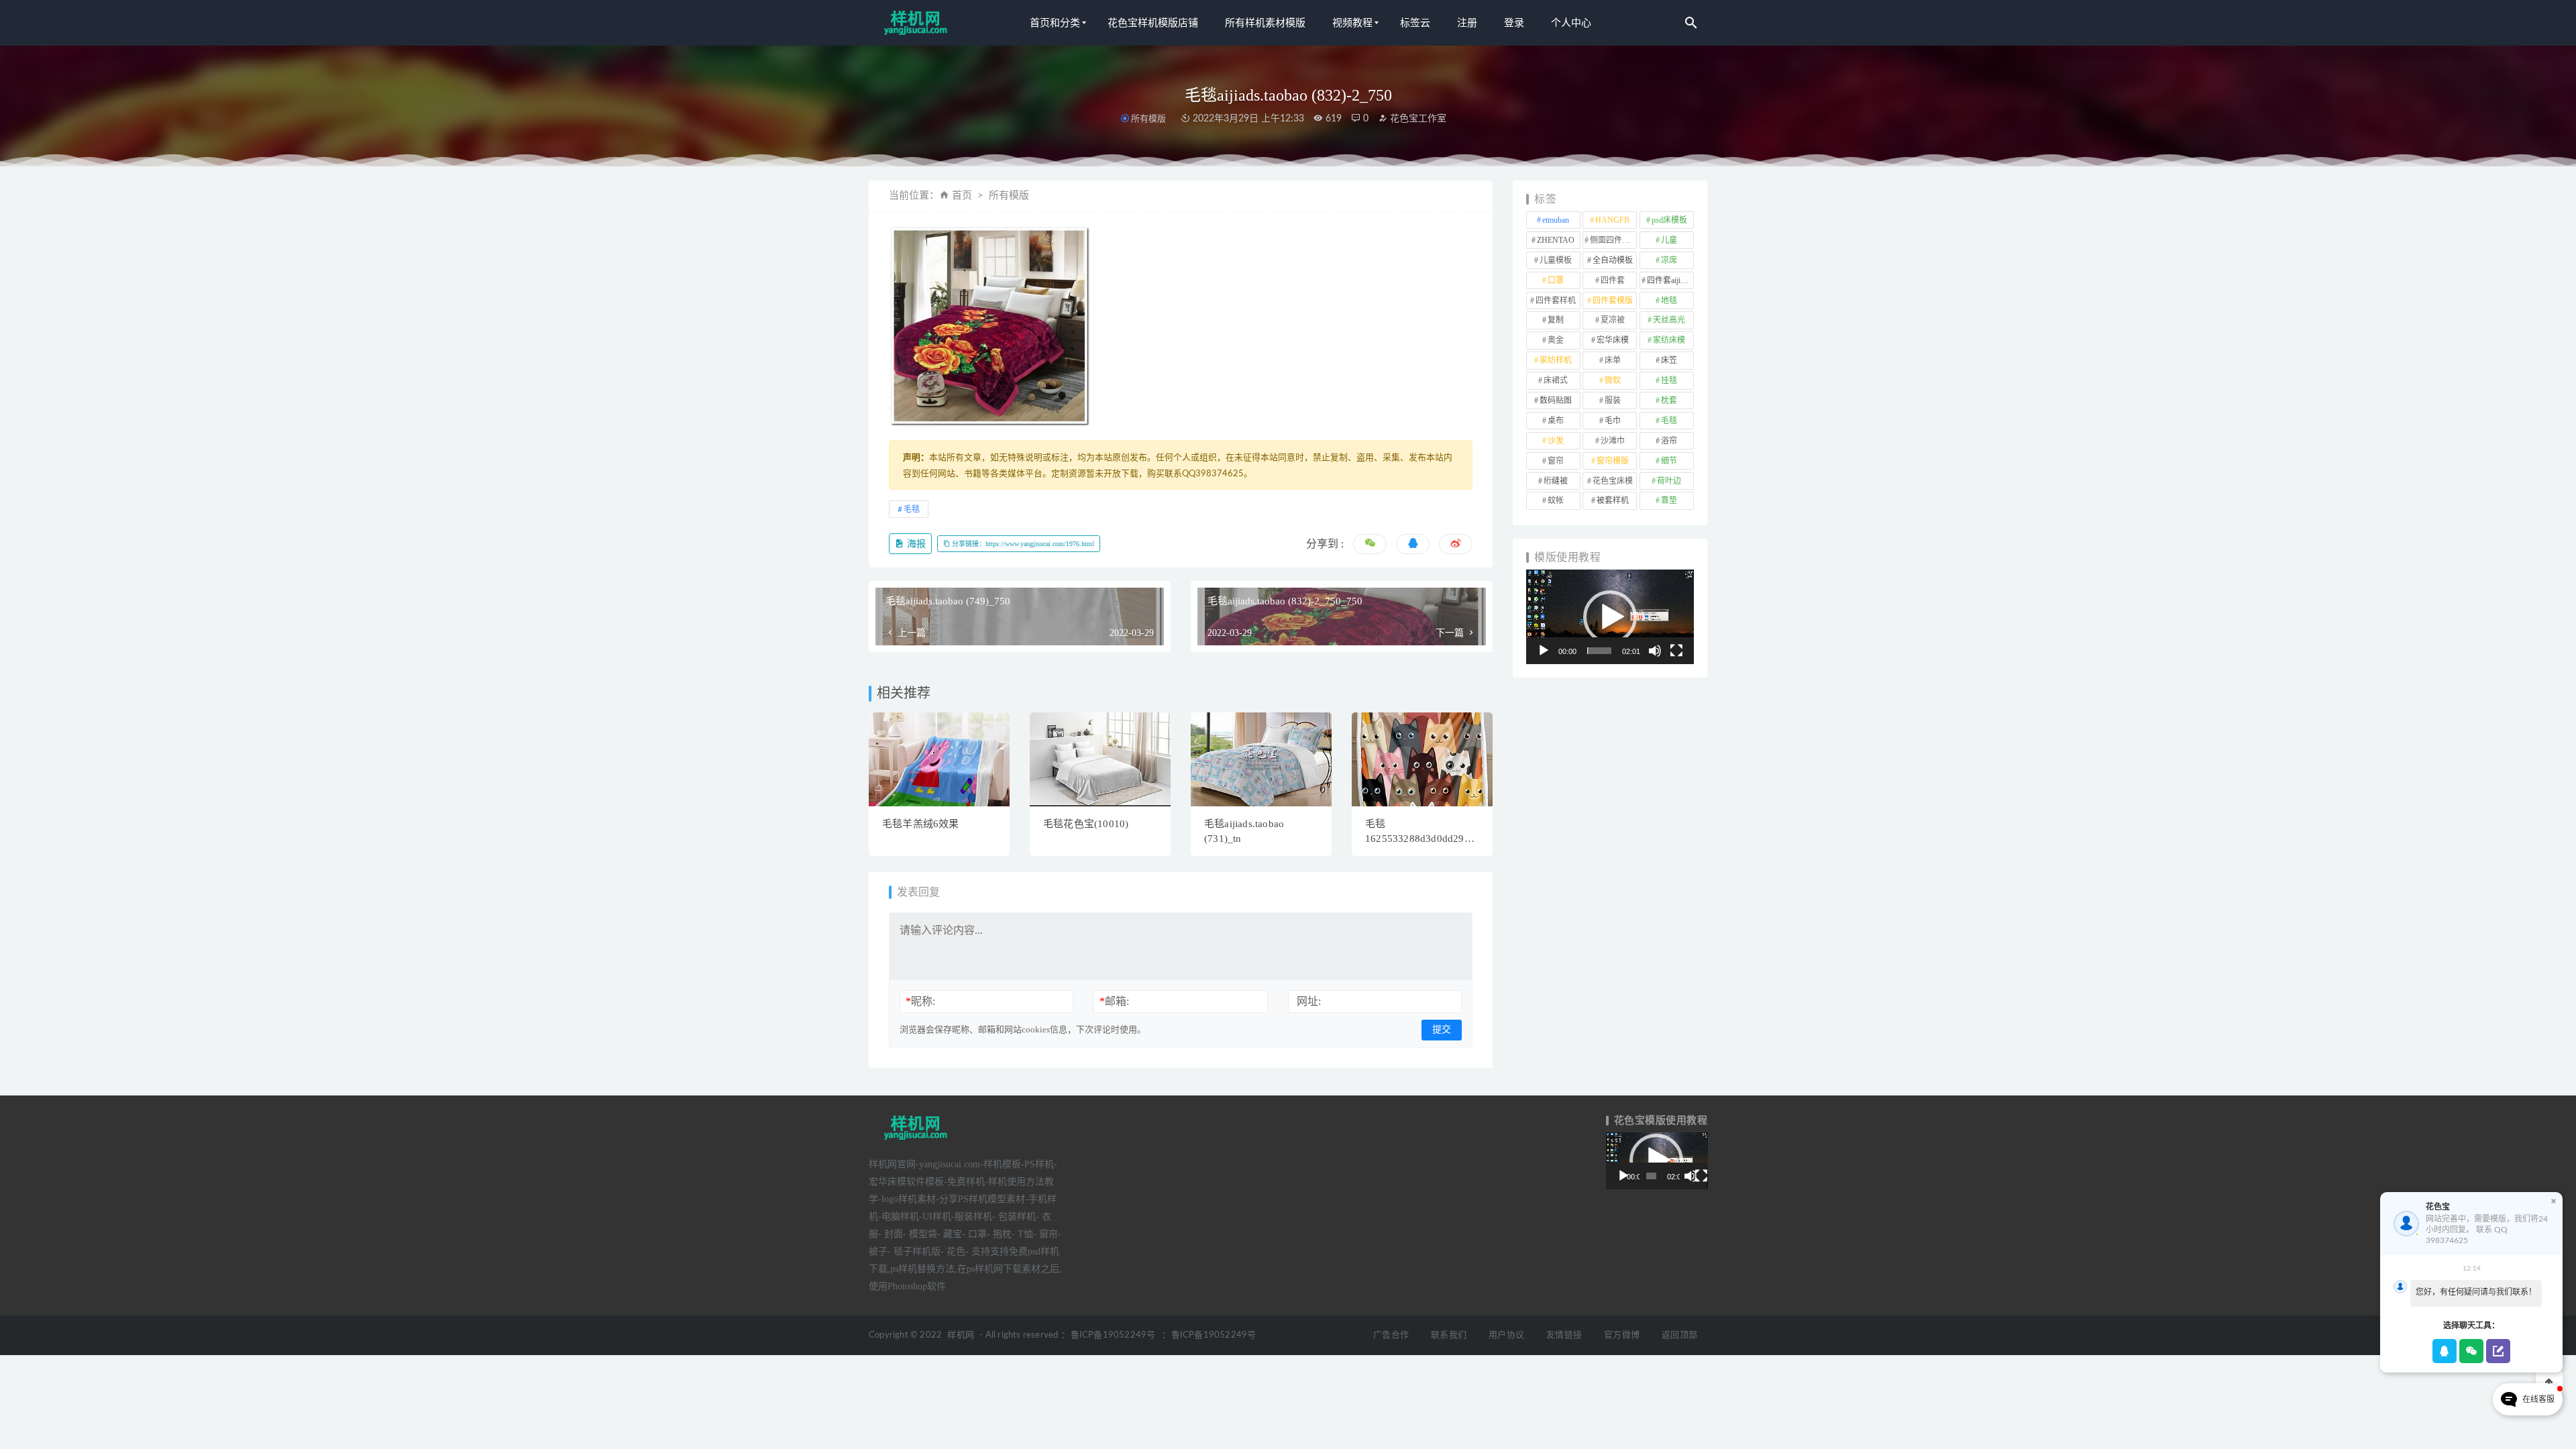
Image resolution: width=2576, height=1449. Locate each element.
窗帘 (1556, 461)
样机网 (961, 1335)
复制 (1556, 320)
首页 (962, 196)
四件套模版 (1613, 301)
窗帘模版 (1613, 461)
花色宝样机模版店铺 (1153, 23)
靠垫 (1669, 500)
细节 (1669, 461)
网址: (1309, 1001)
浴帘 (1669, 441)
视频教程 (1352, 23)
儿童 (1669, 240)
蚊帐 (1556, 500)
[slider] (1599, 651)
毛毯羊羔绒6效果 (921, 824)
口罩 (1556, 280)
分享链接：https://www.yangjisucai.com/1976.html (1022, 544)
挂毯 (1669, 380)
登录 (1514, 23)
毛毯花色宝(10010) (1086, 824)
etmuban (1556, 220)
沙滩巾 (1613, 441)
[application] (1610, 617)
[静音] (1655, 651)
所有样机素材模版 (1265, 23)
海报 (915, 544)
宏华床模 (1613, 340)
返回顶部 (1679, 1335)
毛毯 (912, 509)
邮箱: (1114, 1001)
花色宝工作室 (1417, 119)
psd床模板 (1669, 220)
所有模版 (1148, 118)
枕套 (1669, 400)
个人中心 (1571, 23)
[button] (1610, 617)
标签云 (1415, 23)
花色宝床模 (1613, 481)
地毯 (1669, 301)
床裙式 (1556, 380)
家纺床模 (1669, 340)
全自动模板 (1613, 260)
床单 (1613, 360)
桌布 (1556, 421)
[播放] (1544, 651)
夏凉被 (1613, 320)
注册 (1467, 23)
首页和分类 (1055, 23)
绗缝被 (1556, 481)
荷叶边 (1669, 481)
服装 (1613, 400)
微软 (1613, 380)
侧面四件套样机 (1613, 240)
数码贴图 (1556, 400)
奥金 (1556, 340)
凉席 (1669, 260)
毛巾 (1613, 421)
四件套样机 (1556, 301)
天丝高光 (1669, 320)
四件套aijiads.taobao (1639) (1670, 280)
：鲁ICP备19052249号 (1108, 1335)
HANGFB (1612, 220)
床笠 (1669, 360)
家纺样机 (1556, 360)
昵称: (920, 1001)
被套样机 (1613, 500)
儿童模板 (1556, 260)
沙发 (1556, 441)
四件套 (1613, 280)
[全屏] (1676, 651)
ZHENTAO (1556, 240)
